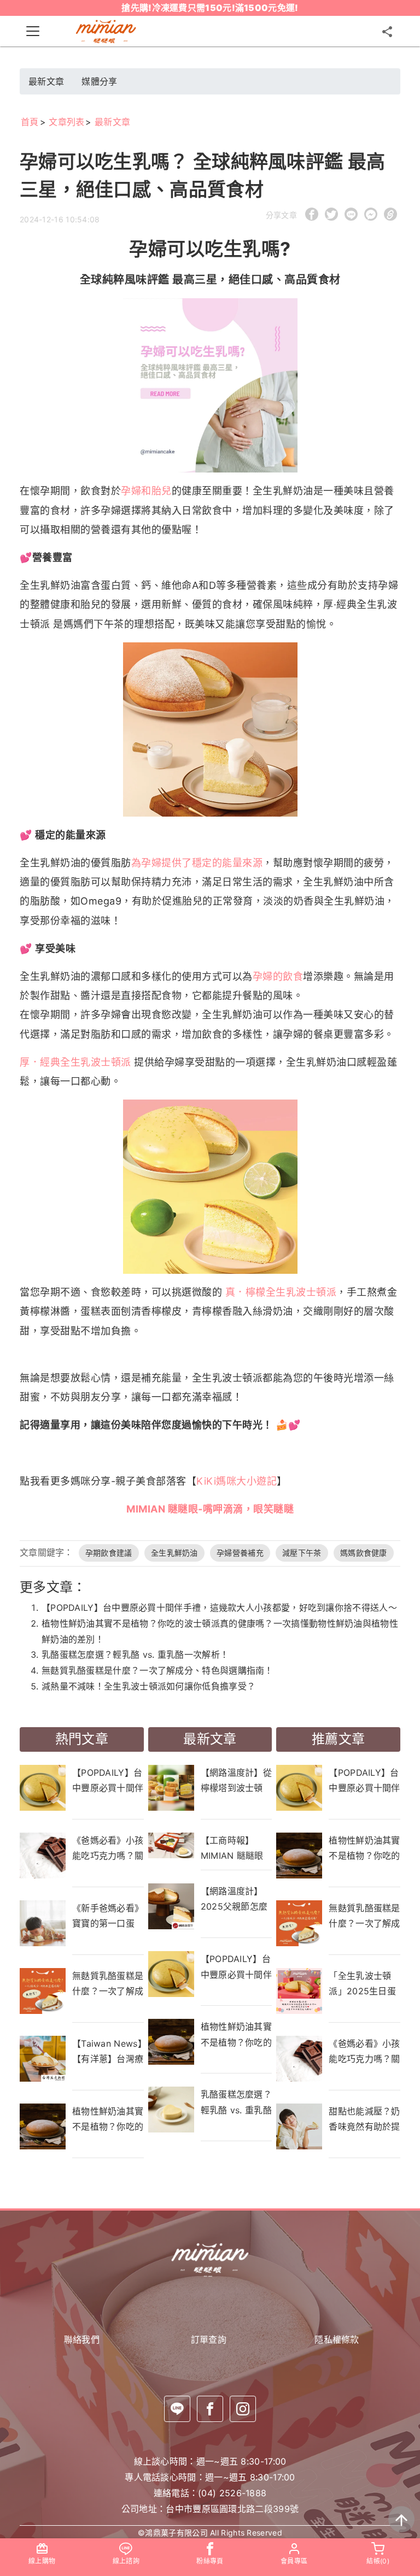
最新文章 (46, 81)
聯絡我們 (82, 2339)
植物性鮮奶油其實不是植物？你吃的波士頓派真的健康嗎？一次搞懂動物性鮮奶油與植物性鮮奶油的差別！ (108, 2119)
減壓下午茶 (302, 1553)
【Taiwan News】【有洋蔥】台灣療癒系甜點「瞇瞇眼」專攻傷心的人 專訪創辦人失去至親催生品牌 (108, 2051)
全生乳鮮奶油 (174, 1553)
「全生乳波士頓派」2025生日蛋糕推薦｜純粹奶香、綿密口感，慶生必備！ (364, 1983)
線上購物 (42, 2561)
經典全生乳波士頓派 (86, 1062)
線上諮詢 (126, 2561)
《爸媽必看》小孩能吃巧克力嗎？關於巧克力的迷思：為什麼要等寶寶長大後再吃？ (108, 1848)
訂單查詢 (210, 2339)
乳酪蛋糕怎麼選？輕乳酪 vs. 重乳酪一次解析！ (135, 1655)
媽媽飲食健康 (364, 1553)
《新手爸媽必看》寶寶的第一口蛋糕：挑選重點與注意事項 (108, 1916)
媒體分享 (99, 81)
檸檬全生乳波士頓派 (291, 1292)
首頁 (30, 122)
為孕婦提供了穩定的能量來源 (197, 863)
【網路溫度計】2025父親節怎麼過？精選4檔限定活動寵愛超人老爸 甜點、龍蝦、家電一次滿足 (237, 1899)
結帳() (378, 2561)
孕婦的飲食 (278, 976)
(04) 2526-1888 (232, 2493)
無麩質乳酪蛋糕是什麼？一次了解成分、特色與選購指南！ (157, 1670)
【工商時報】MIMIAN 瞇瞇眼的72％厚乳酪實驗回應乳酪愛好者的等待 (236, 1848)
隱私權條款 (338, 2339)
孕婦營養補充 (240, 1553)
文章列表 (66, 122)
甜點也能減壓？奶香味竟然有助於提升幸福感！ (364, 2119)
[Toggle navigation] (33, 31)
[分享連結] (387, 31)
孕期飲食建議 (109, 1553)
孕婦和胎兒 (146, 491)
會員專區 (294, 2561)
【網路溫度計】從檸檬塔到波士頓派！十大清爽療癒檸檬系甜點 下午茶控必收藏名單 (236, 1780)
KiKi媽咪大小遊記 (237, 1481)
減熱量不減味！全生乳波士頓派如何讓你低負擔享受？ (148, 1686)
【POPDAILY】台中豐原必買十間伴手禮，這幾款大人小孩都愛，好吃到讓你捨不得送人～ (219, 1608)
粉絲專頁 (210, 2561)
